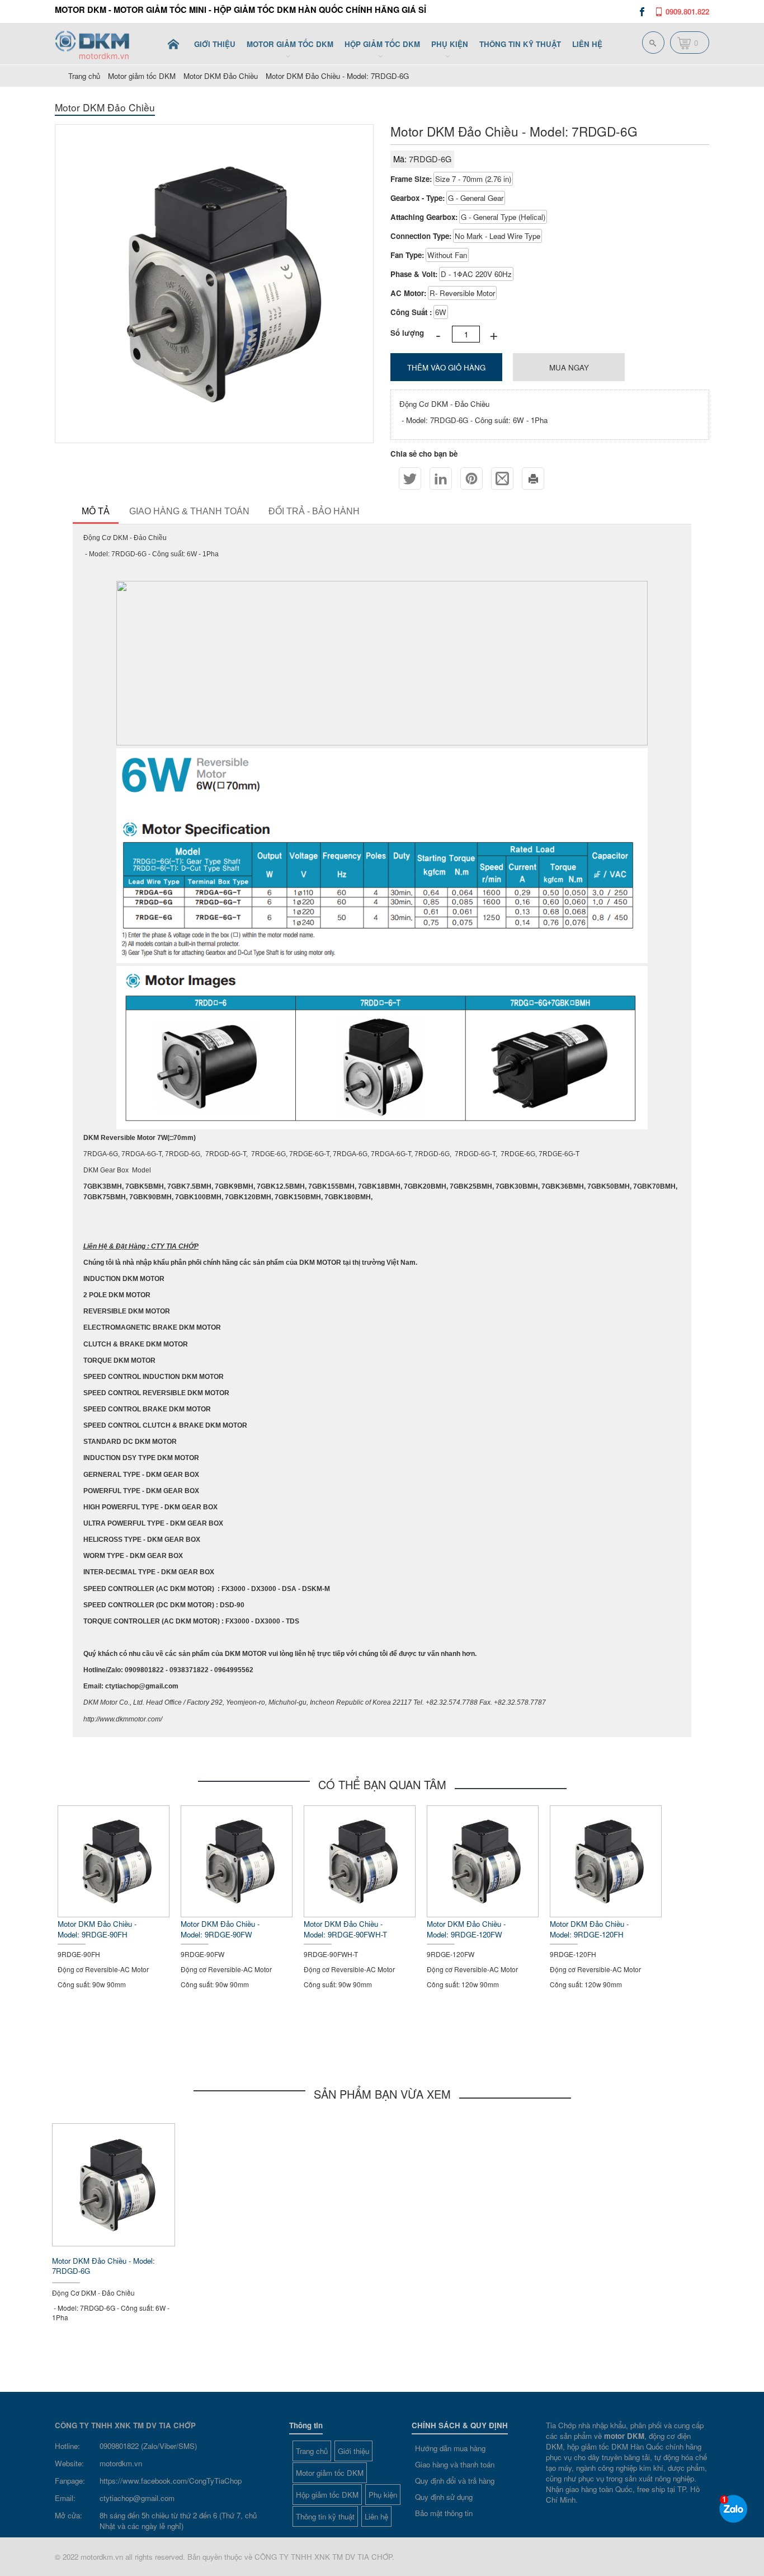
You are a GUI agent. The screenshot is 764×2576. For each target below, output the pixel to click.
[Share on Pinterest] (471, 478)
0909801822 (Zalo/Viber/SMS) (148, 2446)
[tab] (96, 513)
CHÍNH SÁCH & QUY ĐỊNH (460, 2425)
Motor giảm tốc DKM (142, 76)
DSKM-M (316, 1589)
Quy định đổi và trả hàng (455, 2481)
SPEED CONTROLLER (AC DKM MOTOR (148, 1589)
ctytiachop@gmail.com (137, 2498)
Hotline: (67, 2446)
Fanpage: (70, 2481)
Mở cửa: (69, 2515)
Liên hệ (376, 2516)
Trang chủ (312, 2451)
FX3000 (234, 1589)
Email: (65, 2498)
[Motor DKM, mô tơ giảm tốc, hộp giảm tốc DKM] (100, 43)
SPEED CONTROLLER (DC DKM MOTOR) (149, 1605)
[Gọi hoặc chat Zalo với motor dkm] (733, 2509)
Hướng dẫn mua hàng (450, 2448)
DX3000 (265, 1589)
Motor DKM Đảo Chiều (221, 76)
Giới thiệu (353, 2451)
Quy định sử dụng (444, 2497)
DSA (290, 1589)
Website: (69, 2463)
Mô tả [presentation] (96, 511)
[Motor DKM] (173, 44)
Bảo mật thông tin (444, 2513)
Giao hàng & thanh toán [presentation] (189, 511)
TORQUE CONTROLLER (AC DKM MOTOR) (152, 1621)
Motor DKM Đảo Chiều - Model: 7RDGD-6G (337, 76)
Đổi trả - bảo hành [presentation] (314, 511)
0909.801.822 (687, 11)
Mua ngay (569, 367)
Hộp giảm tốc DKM (327, 2495)
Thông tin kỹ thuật (325, 2516)
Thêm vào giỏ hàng (446, 367)
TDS (293, 1621)
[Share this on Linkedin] (441, 478)
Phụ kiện (383, 2495)
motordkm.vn (121, 2463)
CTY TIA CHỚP (175, 1246)
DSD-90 (232, 1605)
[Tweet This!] (410, 478)
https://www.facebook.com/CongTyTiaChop (171, 2481)
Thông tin (306, 2425)
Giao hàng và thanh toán (455, 2464)
